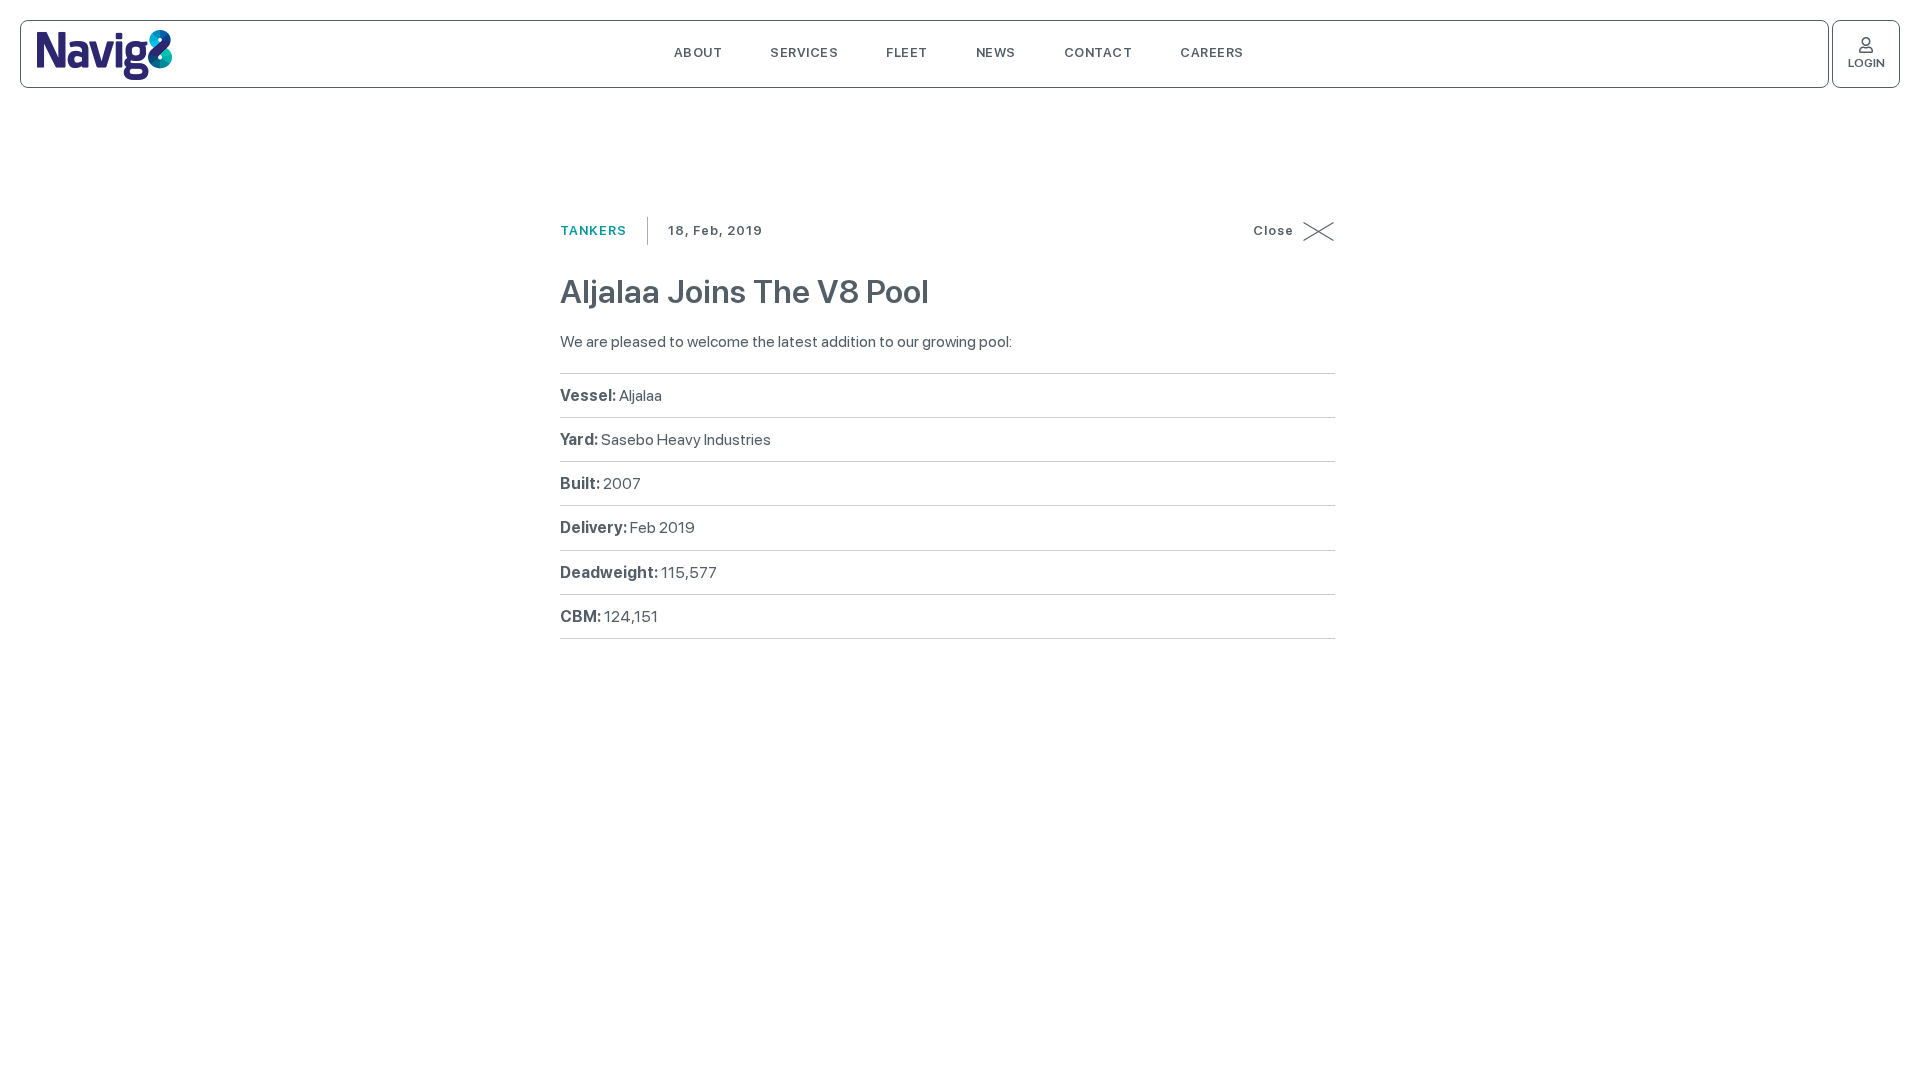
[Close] (1320, 231)
